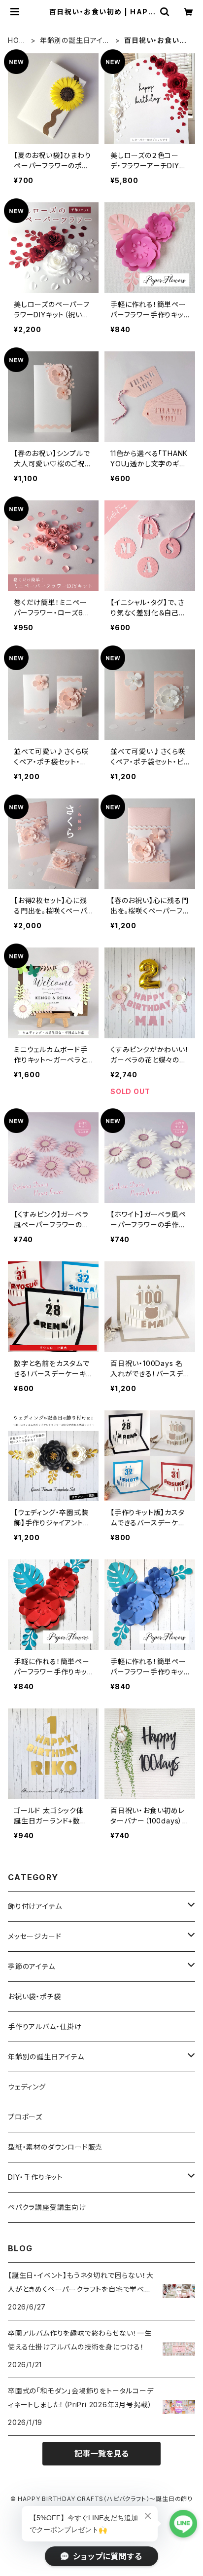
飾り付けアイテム (35, 1906)
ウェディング (27, 2087)
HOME (17, 41)
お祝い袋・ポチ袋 (34, 1996)
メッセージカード (34, 1936)
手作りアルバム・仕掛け (45, 2027)
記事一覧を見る (101, 2454)
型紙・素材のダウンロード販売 (55, 2147)
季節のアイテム (32, 1966)
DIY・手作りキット (35, 2177)
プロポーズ (25, 2117)
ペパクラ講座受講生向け (47, 2207)
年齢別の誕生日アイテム (75, 41)
